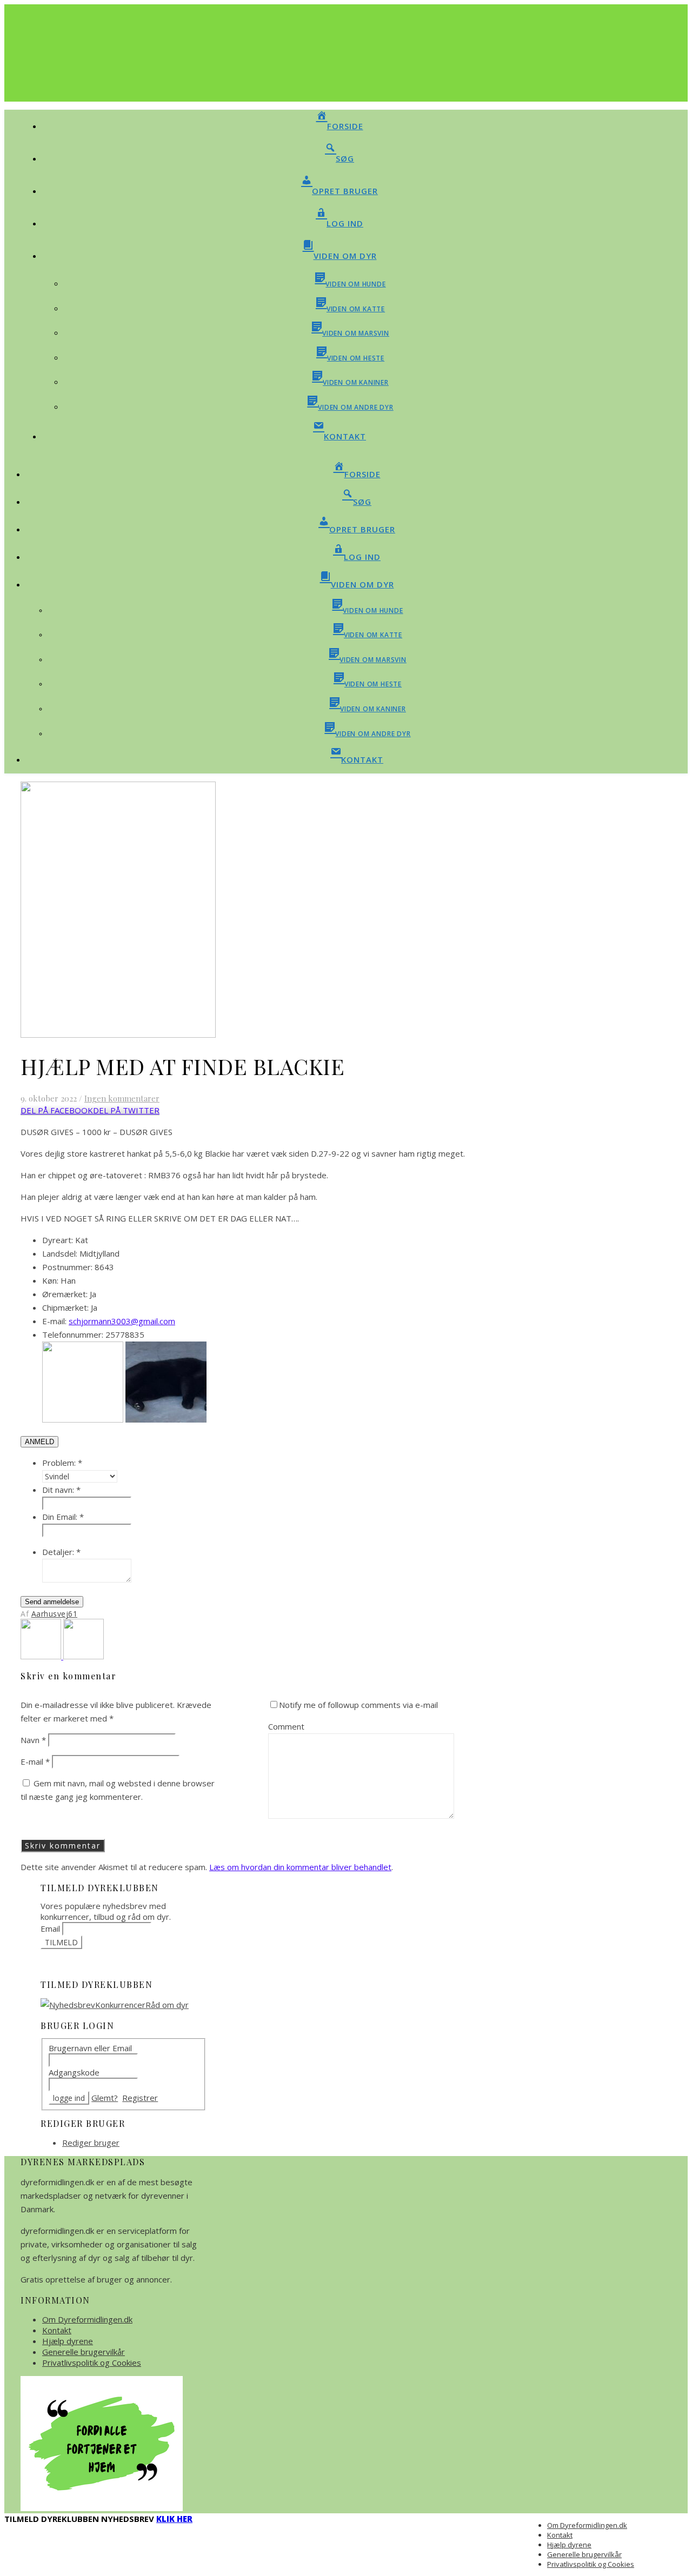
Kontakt (57, 2330)
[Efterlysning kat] (42, 1656)
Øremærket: (65, 1294)
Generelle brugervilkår (84, 2352)
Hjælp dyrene (68, 2341)
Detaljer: (61, 1552)
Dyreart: (58, 1240)
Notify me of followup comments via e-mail (358, 1705)
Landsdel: (60, 1253)
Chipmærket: (65, 1307)
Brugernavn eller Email (90, 2048)
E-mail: (54, 1321)
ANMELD (39, 1442)
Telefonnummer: (73, 1334)
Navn (33, 1740)
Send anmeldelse (52, 1602)
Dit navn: (61, 1490)
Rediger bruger (91, 2143)
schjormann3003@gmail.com (122, 1321)
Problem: (62, 1463)
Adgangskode (74, 2072)
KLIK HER (174, 2519)
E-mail (35, 1761)
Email (50, 1928)
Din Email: (63, 1517)
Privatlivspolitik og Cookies (92, 2363)
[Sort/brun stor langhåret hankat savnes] (84, 1656)
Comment (286, 1726)
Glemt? (105, 2098)
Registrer (140, 2098)
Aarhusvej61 (55, 1614)
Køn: (50, 1280)
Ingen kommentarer (122, 1098)
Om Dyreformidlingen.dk (87, 2319)
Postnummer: (67, 1267)
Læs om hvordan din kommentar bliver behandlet (300, 1867)
